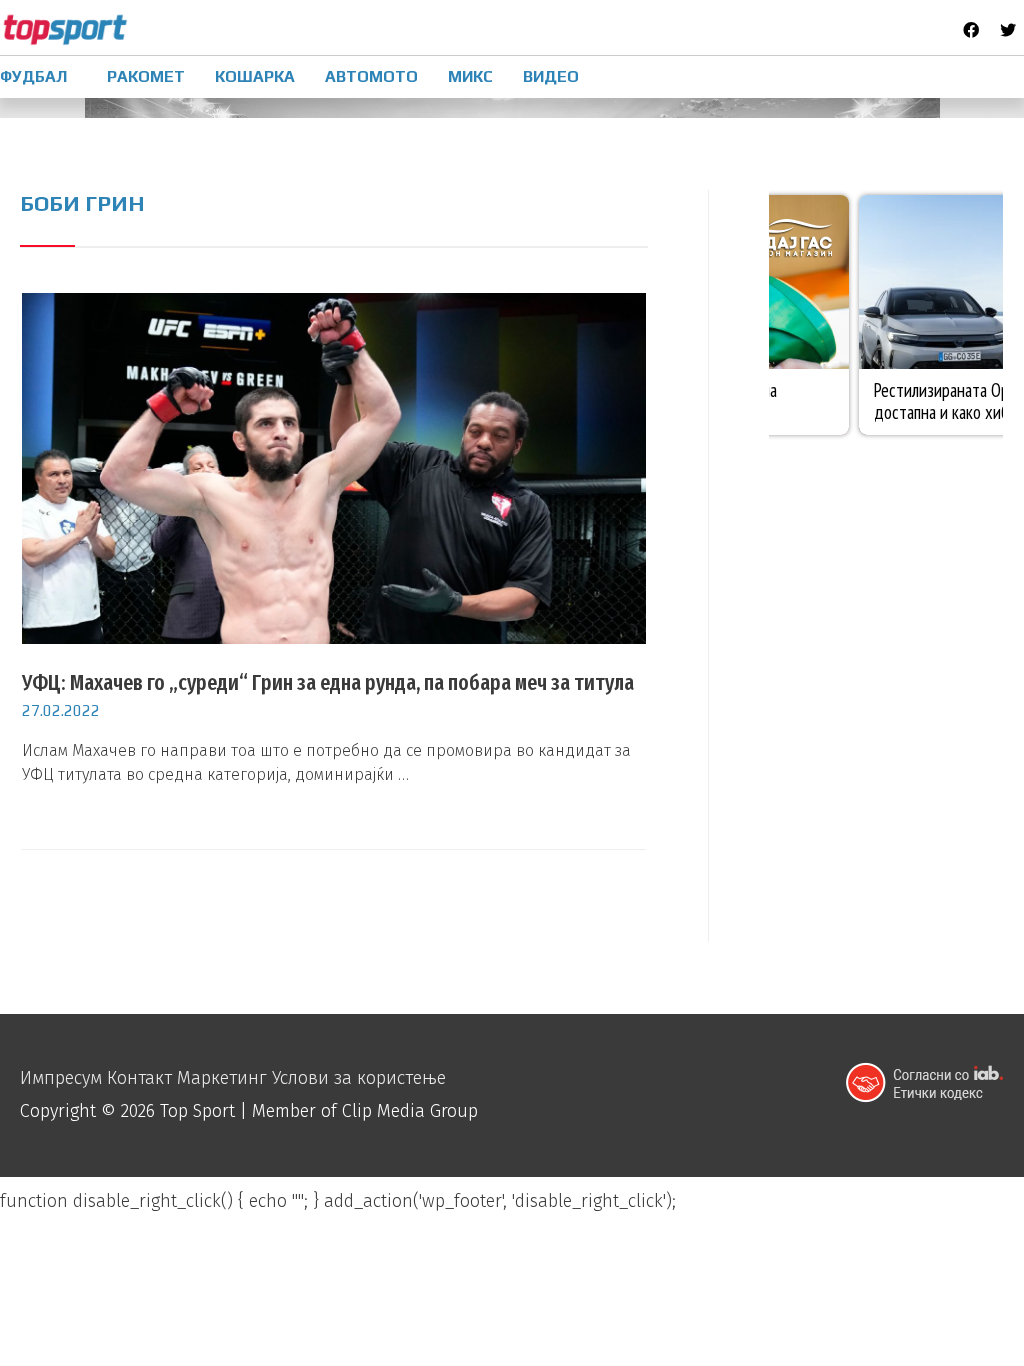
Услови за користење (359, 1078)
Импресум (61, 1078)
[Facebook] (971, 30)
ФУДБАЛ (33, 76)
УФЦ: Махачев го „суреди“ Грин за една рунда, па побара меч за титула (328, 682)
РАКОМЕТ (146, 76)
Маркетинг (222, 1078)
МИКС (470, 76)
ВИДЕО (551, 76)
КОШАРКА (255, 76)
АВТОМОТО (371, 76)
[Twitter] (1008, 30)
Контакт (139, 1078)
